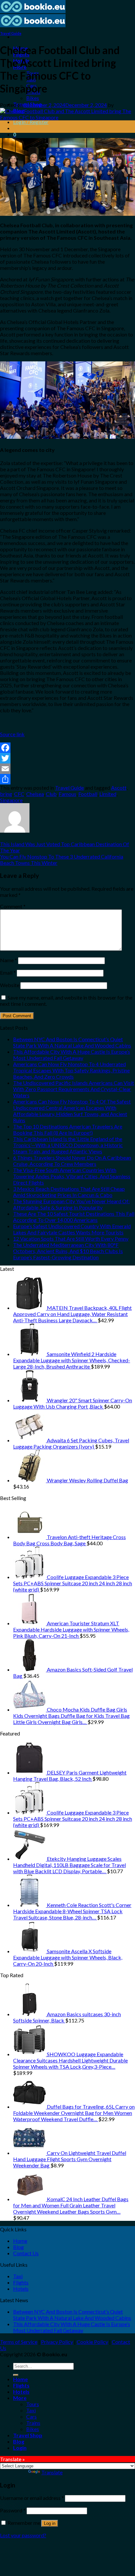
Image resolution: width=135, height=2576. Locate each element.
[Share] (67, 779)
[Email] (67, 769)
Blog (19, 2247)
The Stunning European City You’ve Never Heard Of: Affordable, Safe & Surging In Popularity (71, 1204)
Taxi (18, 2276)
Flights (21, 2282)
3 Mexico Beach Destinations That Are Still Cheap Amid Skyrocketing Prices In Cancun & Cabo (69, 1192)
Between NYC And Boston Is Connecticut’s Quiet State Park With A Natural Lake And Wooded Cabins (72, 1042)
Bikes (33, 98)
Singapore (11, 800)
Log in (50, 2523)
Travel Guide (11, 33)
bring (6, 794)
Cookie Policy (92, 2342)
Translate (52, 2472)
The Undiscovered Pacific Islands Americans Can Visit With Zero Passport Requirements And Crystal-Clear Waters (74, 1089)
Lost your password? (23, 2535)
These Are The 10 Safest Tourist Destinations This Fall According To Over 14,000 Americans (74, 1217)
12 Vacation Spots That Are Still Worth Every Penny (71, 1238)
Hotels (21, 2289)
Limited (108, 794)
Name (9, 960)
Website (10, 985)
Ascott (119, 788)
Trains (33, 2423)
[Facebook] (67, 748)
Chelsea (35, 794)
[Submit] (16, 2375)
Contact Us (26, 2253)
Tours (33, 2404)
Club (51, 794)
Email (8, 973)
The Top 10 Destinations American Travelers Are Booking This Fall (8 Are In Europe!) (68, 1129)
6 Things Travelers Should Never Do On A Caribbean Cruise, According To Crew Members (72, 1161)
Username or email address (32, 2498)
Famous (67, 794)
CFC (19, 794)
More (20, 2398)
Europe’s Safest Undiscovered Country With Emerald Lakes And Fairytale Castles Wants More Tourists (72, 1229)
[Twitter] (67, 758)
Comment (13, 906)
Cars (31, 2416)
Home (20, 2241)
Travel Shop (28, 2435)
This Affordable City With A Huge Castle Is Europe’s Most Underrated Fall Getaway (72, 1055)
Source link (12, 734)
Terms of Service (19, 2342)
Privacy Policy (57, 2342)
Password (13, 2510)
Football (88, 794)
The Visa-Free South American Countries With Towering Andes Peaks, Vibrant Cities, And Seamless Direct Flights (72, 1176)
